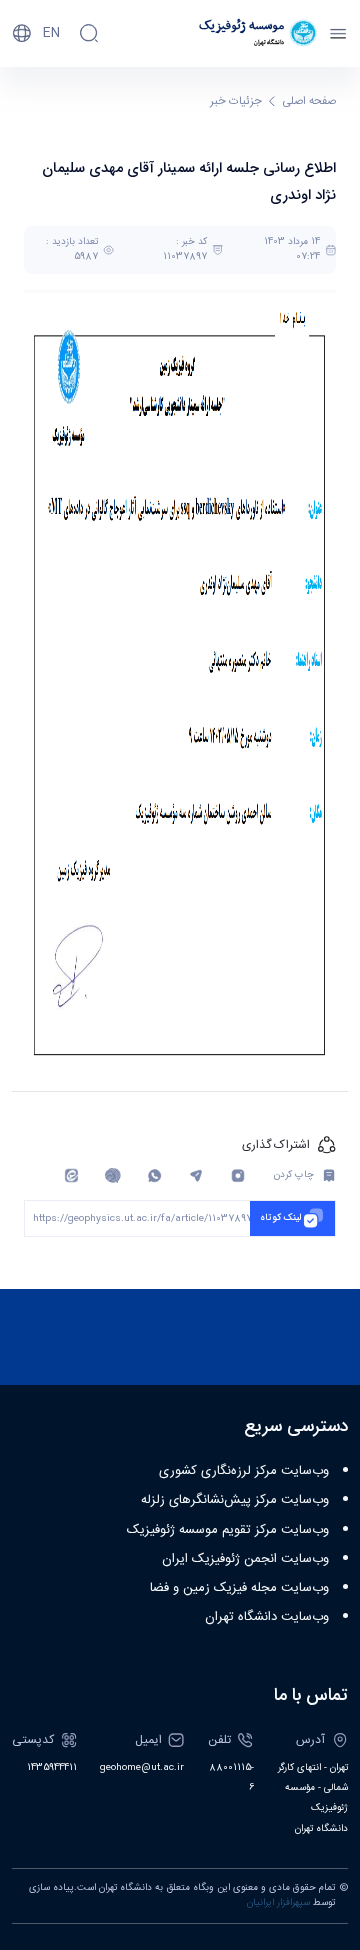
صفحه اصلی (309, 101)
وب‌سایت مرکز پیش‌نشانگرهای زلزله (235, 1500)
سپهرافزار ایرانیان (278, 1903)
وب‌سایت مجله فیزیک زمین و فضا (239, 1588)
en (51, 33)
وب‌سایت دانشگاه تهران (267, 1617)
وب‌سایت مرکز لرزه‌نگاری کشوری (244, 1471)
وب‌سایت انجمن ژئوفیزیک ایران (245, 1559)
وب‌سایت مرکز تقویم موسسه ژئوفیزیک (228, 1530)
